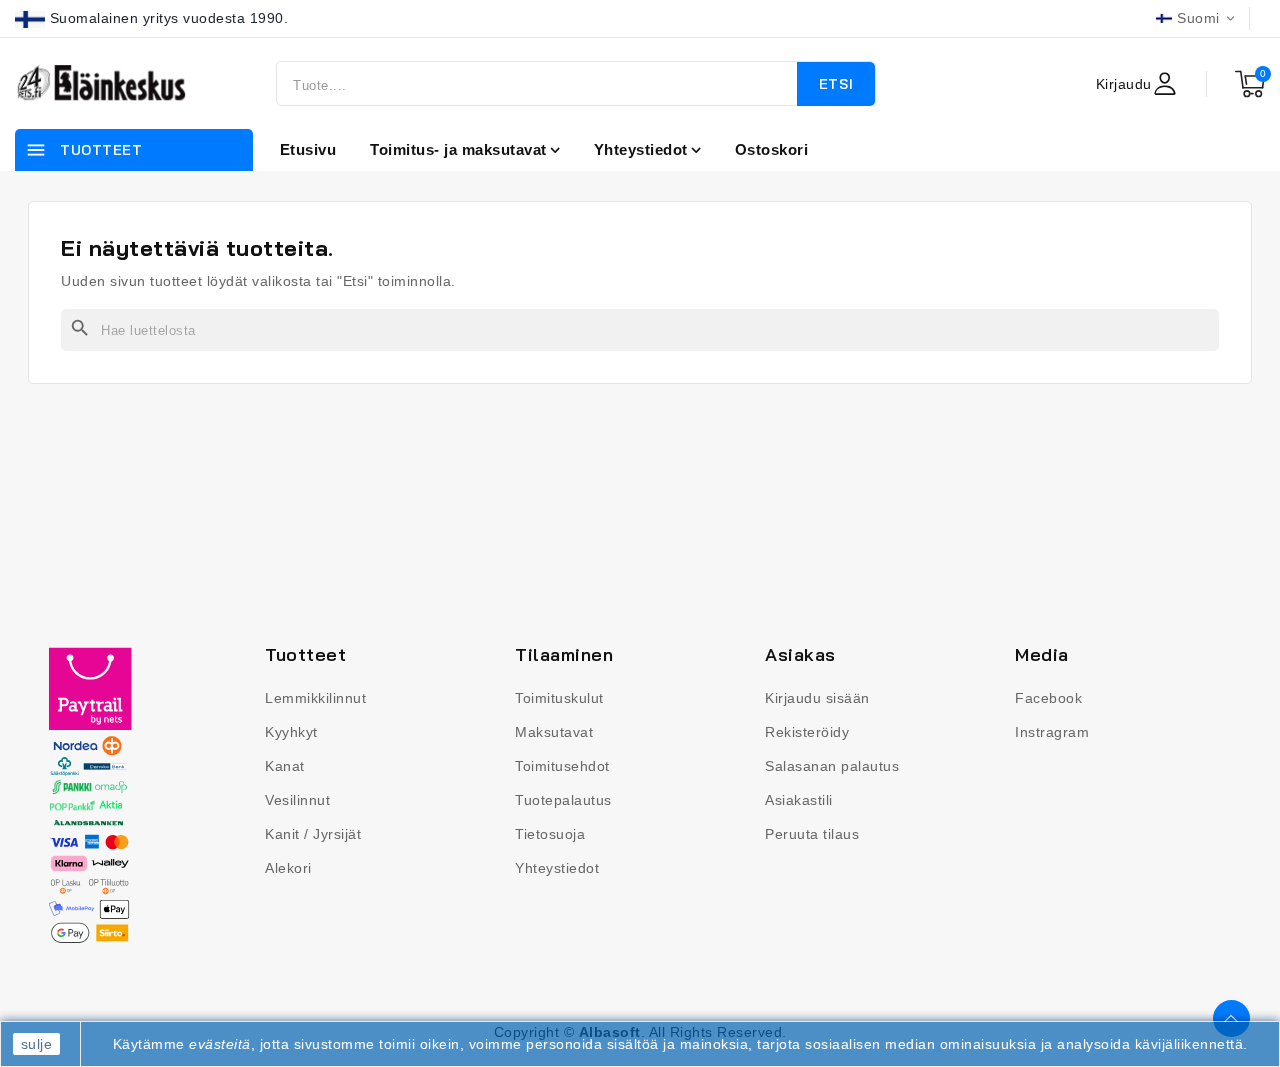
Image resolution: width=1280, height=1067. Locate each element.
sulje (37, 1044)
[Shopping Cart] (1250, 84)
